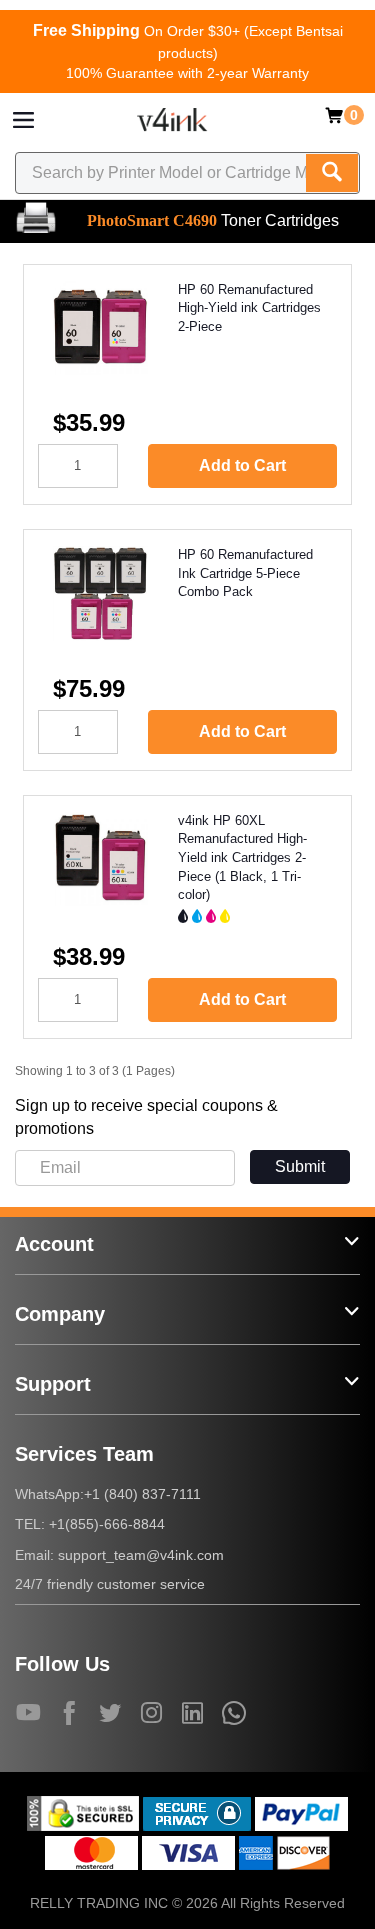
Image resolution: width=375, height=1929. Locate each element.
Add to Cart (242, 465)
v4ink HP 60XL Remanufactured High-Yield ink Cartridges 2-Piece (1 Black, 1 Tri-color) (242, 857)
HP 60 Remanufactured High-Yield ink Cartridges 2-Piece (249, 308)
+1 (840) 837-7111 (142, 1494)
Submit (300, 1166)
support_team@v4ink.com (141, 1555)
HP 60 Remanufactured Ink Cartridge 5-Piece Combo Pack (245, 573)
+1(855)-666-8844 (107, 1524)
